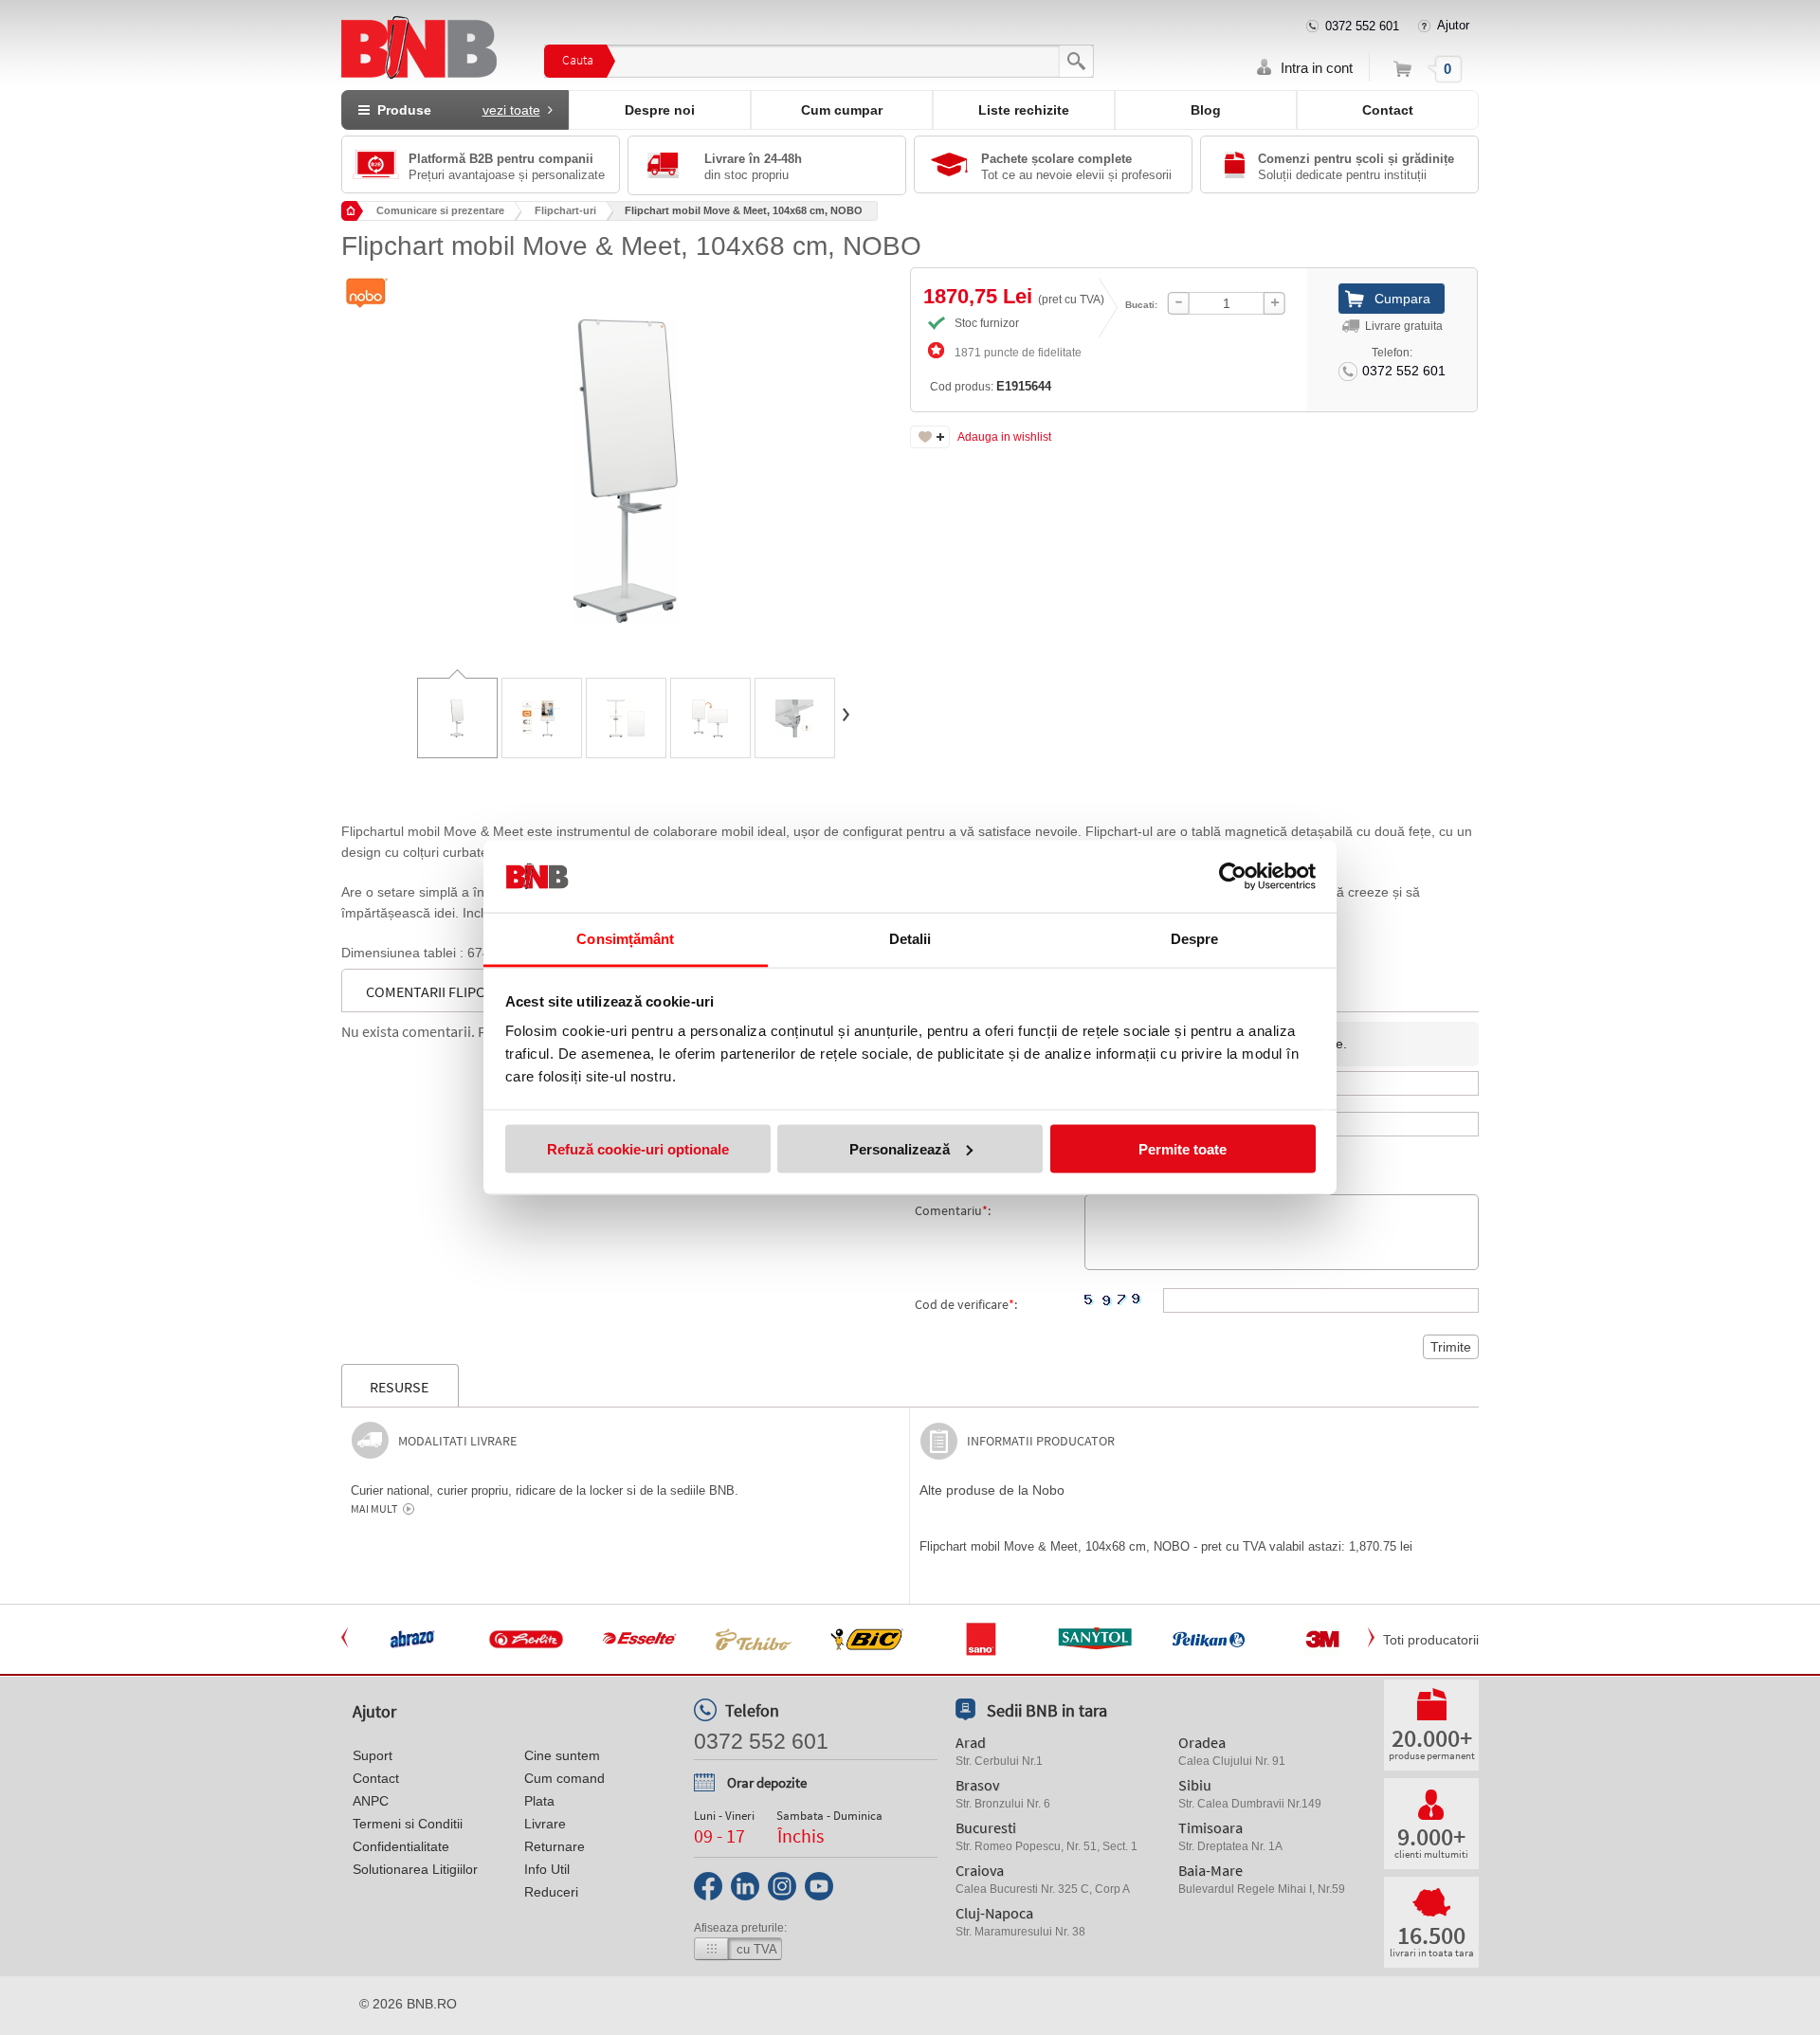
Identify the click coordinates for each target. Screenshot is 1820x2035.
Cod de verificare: (966, 1304)
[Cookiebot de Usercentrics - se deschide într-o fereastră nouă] (1233, 877)
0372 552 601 (1362, 26)
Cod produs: (991, 386)
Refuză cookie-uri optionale (638, 1148)
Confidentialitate (401, 1846)
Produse (455, 110)
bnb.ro (432, 2004)
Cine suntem (562, 1755)
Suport (373, 1755)
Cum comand (564, 1778)
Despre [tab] (1195, 939)
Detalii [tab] (910, 939)
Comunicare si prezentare (440, 210)
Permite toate (1183, 1148)
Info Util (547, 1869)
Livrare (545, 1824)
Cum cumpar (842, 110)
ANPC (371, 1801)
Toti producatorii (1431, 1640)
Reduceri (551, 1892)
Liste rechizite (1024, 110)
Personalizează (900, 1148)
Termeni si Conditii (408, 1824)
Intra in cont (1317, 68)
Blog (1206, 110)
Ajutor (1453, 25)
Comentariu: (953, 1210)
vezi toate (511, 110)
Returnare (555, 1846)
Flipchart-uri (565, 210)
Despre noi (660, 110)
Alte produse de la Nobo (992, 1490)
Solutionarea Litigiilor (415, 1869)
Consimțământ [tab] (625, 939)
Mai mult (374, 1509)
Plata (539, 1801)
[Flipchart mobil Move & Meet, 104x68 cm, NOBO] (626, 457)
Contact (1388, 110)
